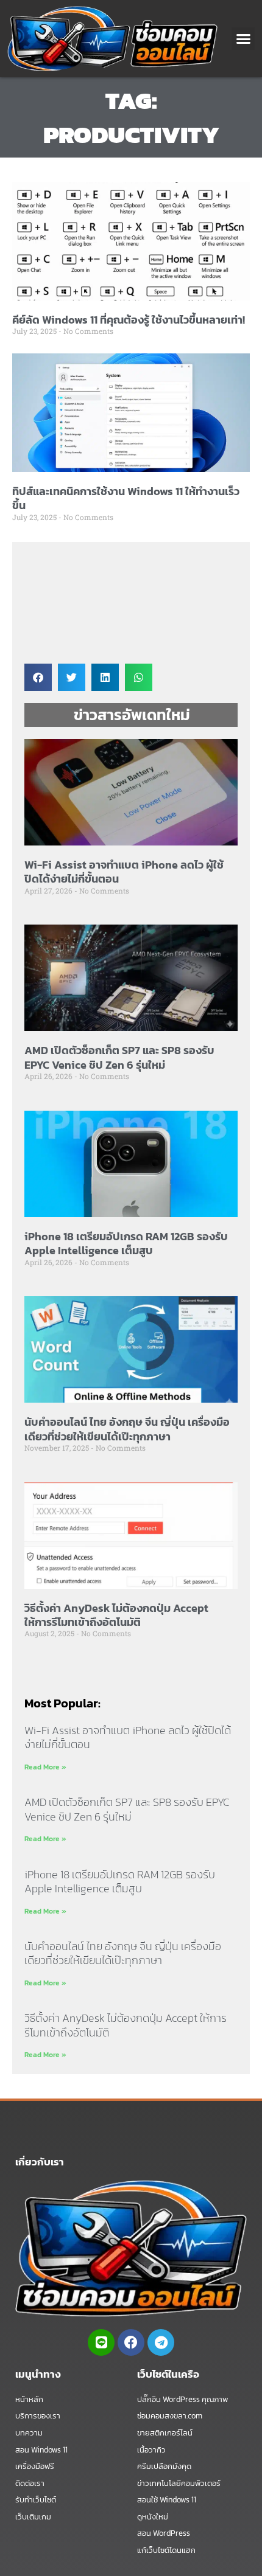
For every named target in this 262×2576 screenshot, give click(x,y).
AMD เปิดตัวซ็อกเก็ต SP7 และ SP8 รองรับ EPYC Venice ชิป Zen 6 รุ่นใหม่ (119, 1057)
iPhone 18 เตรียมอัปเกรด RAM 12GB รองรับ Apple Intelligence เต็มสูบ (126, 1243)
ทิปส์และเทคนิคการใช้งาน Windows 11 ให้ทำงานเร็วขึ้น (126, 498)
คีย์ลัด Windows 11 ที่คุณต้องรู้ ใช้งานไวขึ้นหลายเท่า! (129, 320)
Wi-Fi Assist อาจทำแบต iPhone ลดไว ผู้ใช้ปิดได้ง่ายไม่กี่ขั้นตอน (124, 872)
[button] (243, 39)
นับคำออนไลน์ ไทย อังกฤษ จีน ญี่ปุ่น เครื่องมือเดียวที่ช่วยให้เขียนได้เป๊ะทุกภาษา (127, 1429)
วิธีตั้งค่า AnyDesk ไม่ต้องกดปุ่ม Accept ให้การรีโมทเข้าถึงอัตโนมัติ (116, 1615)
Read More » (45, 1767)
